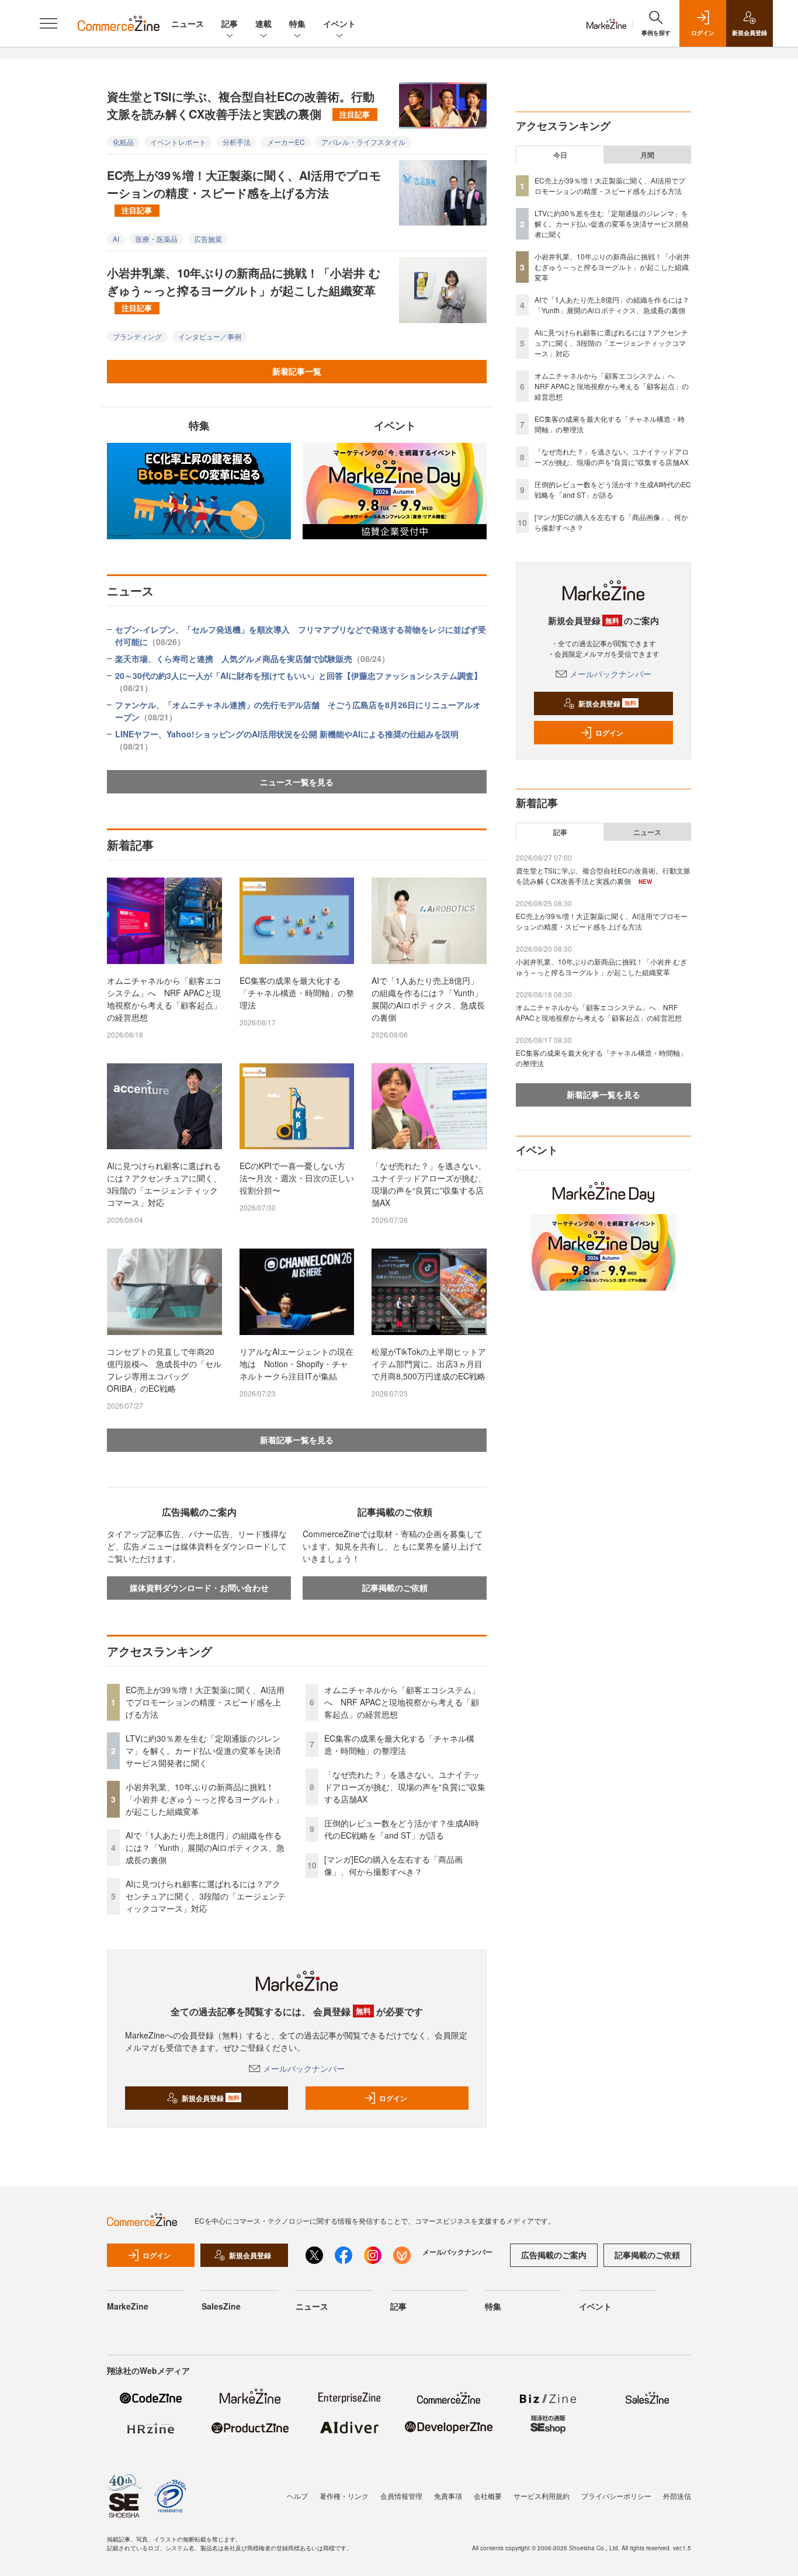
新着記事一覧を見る (297, 1440)
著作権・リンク (344, 2496)
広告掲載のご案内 (554, 2255)
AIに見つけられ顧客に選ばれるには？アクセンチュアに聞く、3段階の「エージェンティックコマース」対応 (164, 1184)
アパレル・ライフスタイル (363, 142)
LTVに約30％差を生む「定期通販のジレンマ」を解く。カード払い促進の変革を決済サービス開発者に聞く (203, 1750)
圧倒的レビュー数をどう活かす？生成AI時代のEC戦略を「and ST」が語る (402, 1829)
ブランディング (137, 336)
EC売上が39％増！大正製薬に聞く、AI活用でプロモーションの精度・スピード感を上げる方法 (244, 191)
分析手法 (237, 142)
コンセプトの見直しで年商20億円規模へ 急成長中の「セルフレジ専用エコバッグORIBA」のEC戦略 (164, 1370)
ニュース (188, 23)
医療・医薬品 (157, 239)
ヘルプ (297, 2496)
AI (116, 239)
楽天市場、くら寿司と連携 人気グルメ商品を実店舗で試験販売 (252, 658)
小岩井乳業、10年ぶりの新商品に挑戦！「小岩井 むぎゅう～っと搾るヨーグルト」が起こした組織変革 (244, 289)
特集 (297, 23)
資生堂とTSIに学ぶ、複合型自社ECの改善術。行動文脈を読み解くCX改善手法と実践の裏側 (241, 105)
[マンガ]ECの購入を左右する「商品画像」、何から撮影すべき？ (393, 1865)
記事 (230, 23)
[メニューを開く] (48, 23)
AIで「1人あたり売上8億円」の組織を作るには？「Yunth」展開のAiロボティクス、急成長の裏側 (428, 999)
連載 (263, 23)
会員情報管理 (401, 2496)
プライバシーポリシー (616, 2496)
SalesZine (221, 2306)
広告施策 (208, 239)
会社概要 (488, 2496)
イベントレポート (178, 142)
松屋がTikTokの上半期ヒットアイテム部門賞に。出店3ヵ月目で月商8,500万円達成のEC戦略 (429, 1364)
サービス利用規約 (542, 2496)
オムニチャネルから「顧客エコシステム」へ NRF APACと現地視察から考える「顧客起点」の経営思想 (164, 999)
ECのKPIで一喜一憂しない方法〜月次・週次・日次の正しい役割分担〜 (297, 1178)
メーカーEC (286, 142)
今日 (560, 155)
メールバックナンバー (304, 2068)
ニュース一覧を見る (297, 782)
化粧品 (123, 142)
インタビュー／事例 (210, 336)
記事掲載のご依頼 (395, 1587)
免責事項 (448, 2496)
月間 (647, 155)
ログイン (393, 2098)
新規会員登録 (211, 2098)
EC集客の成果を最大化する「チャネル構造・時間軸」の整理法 (297, 993)
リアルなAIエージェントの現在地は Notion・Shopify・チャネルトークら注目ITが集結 (296, 1364)
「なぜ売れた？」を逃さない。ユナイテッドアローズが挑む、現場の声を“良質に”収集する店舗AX (429, 1184)
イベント (339, 23)
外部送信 (677, 2496)
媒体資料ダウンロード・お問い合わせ (199, 1587)
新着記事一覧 (297, 371)
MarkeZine (128, 2306)
